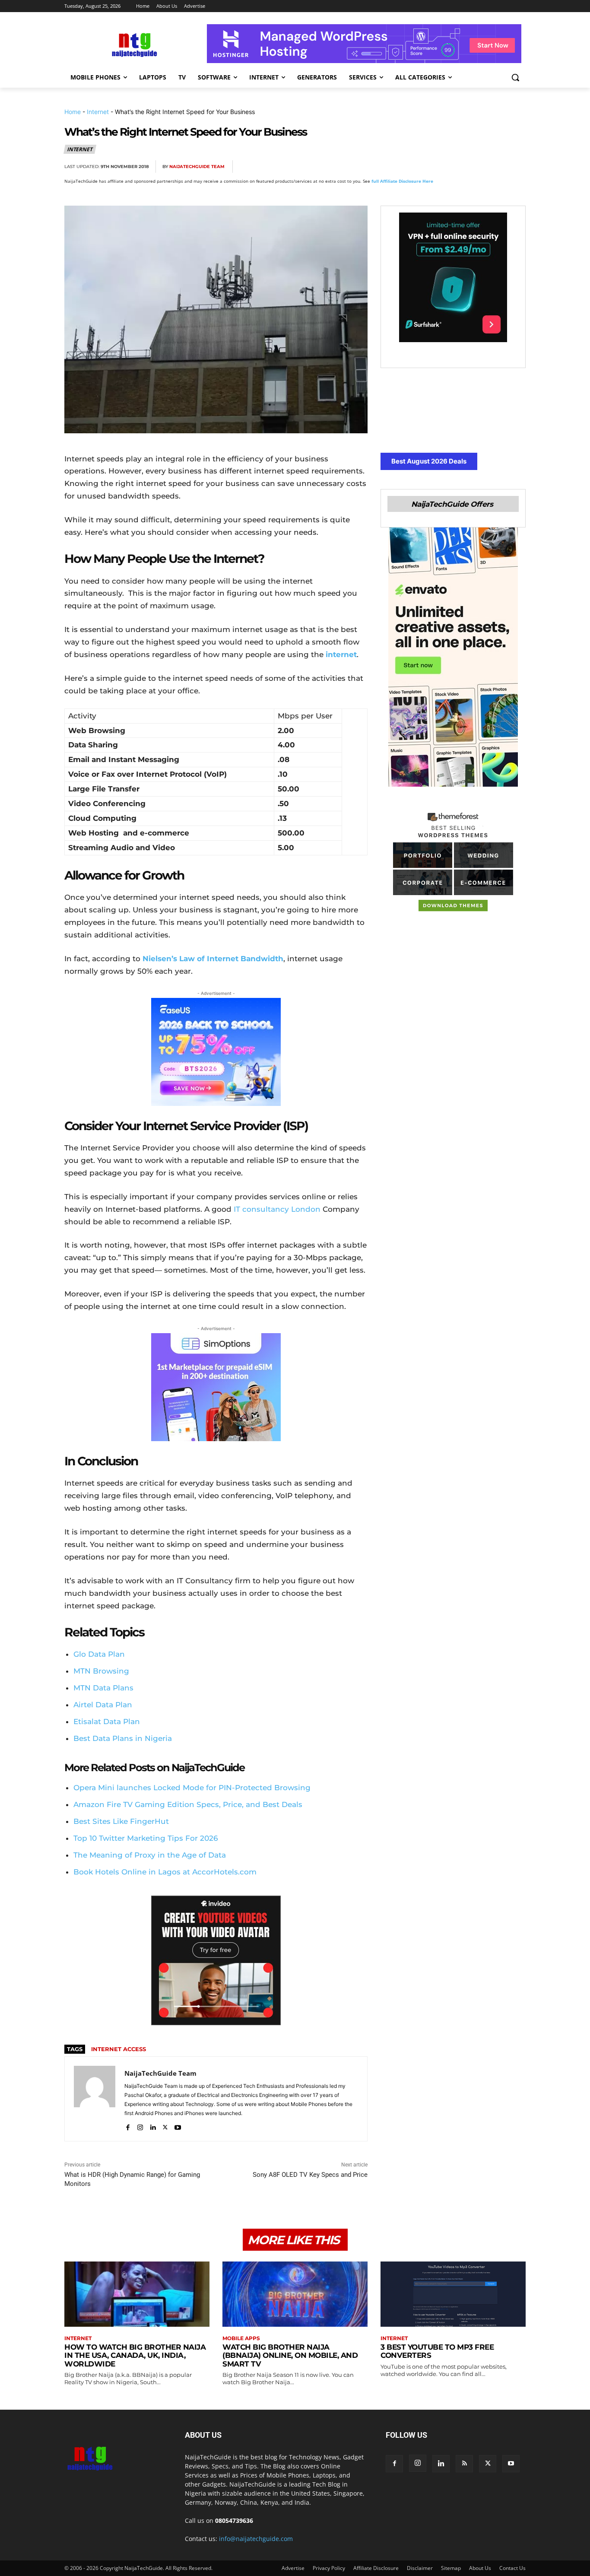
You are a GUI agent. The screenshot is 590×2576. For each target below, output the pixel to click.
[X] (437, 167)
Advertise (293, 2568)
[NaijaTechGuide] (133, 44)
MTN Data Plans (103, 1688)
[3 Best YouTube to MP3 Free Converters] (453, 2294)
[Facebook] (417, 167)
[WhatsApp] (476, 167)
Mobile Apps (241, 2338)
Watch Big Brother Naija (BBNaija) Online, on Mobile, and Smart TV (290, 2355)
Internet (98, 112)
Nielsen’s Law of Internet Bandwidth (213, 959)
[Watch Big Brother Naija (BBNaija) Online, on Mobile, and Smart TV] (295, 2294)
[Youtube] (178, 2126)
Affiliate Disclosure (376, 2568)
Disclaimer (420, 2568)
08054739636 (234, 2520)
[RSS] (464, 2464)
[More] (517, 167)
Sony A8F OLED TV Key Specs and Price (310, 2175)
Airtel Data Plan (103, 1705)
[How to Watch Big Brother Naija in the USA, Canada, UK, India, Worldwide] (137, 2294)
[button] (515, 77)
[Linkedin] (496, 167)
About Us (480, 2568)
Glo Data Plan (99, 1654)
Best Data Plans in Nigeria (123, 1738)
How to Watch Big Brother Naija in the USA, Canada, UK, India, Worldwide (135, 2355)
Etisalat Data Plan (107, 1722)
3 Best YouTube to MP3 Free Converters (437, 2351)
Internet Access (119, 2049)
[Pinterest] (457, 167)
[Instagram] (140, 2126)
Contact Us (512, 2568)
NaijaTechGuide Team (197, 167)
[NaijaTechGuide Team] (95, 2099)
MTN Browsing (101, 1671)
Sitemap (451, 2568)
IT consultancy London (277, 1209)
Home (73, 112)
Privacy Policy (329, 2568)
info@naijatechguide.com (256, 2539)
